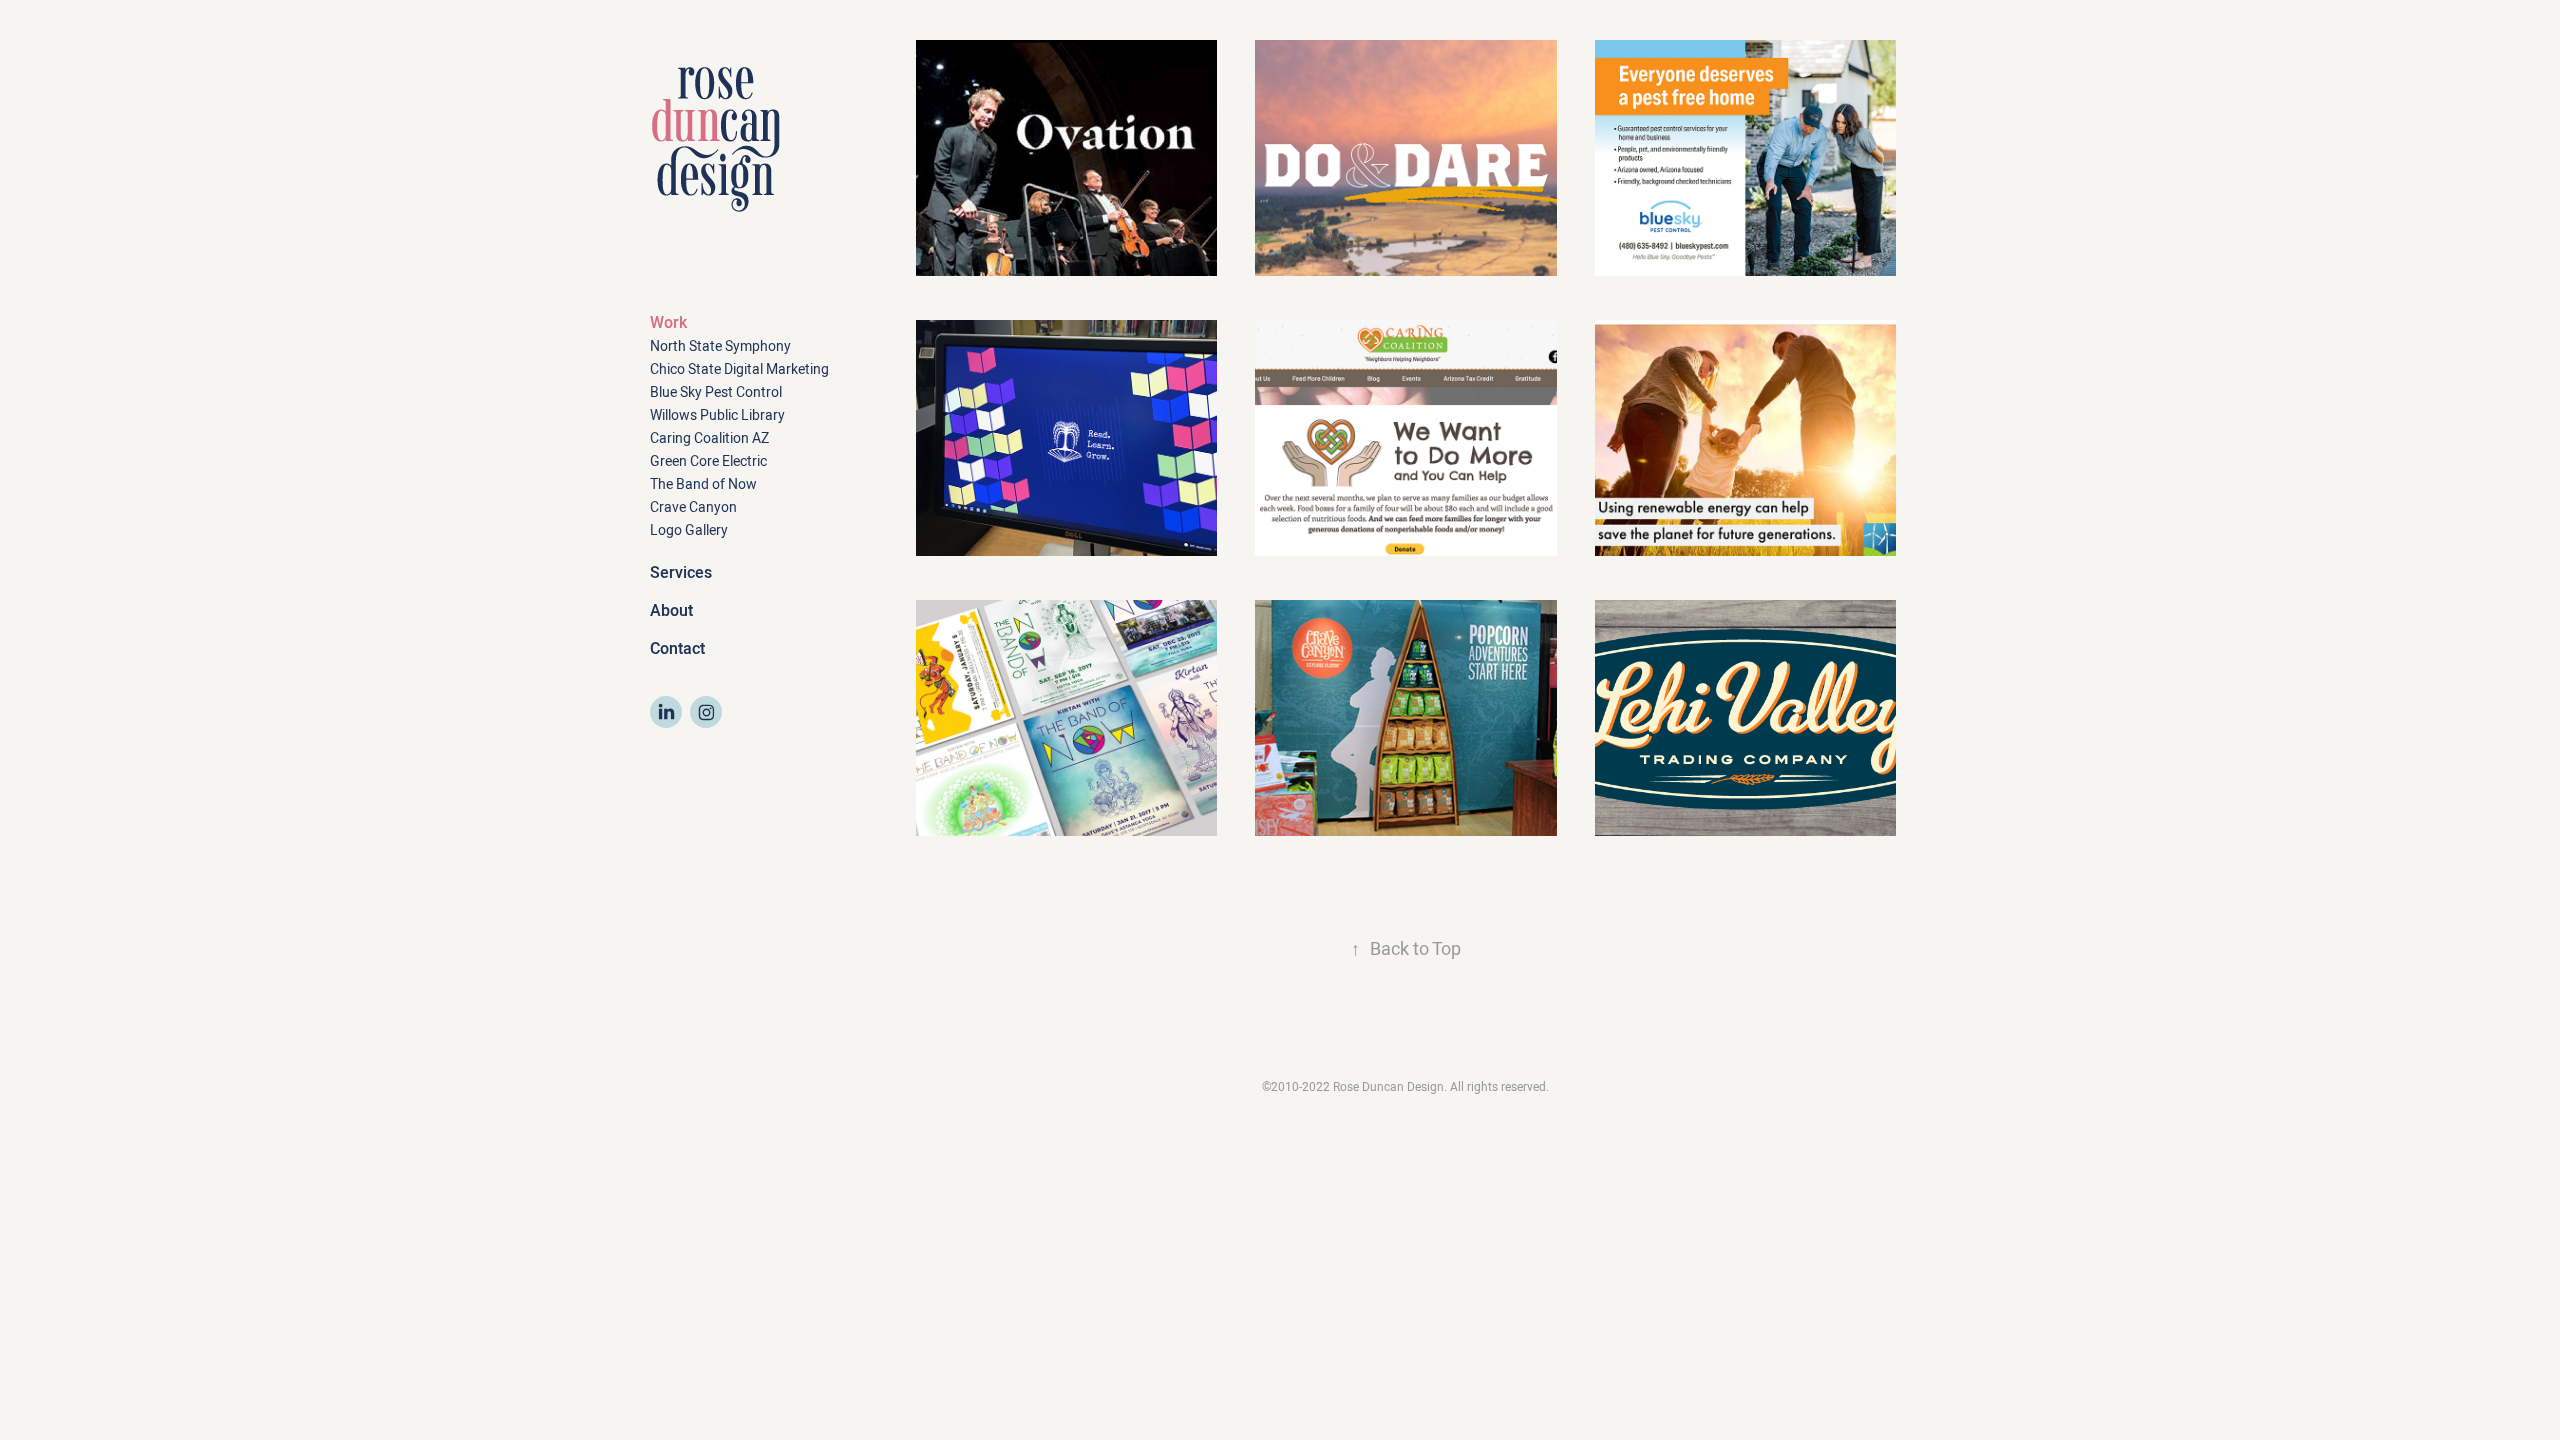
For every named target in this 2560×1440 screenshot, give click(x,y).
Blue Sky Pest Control (716, 392)
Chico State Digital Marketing (739, 369)
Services (681, 572)
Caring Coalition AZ (709, 438)
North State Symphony (720, 346)
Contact (677, 648)
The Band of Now (703, 484)
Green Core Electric (708, 461)
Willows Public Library (717, 415)
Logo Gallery (689, 530)
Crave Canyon (693, 507)
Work (668, 322)
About (671, 610)
